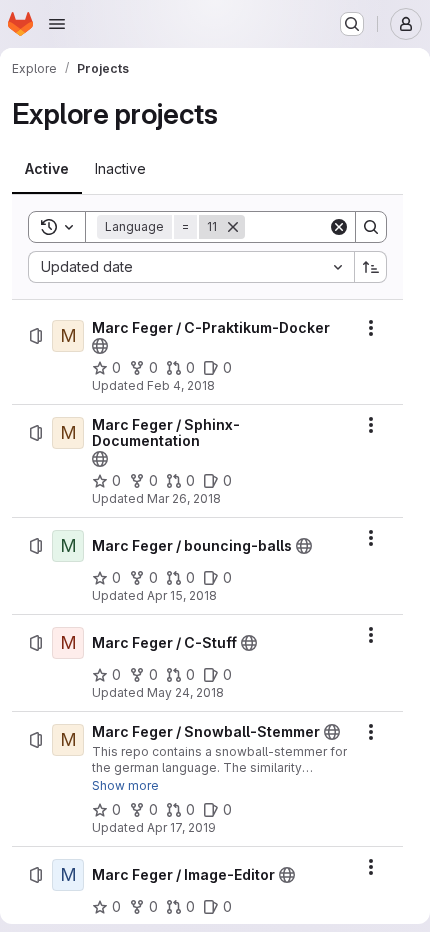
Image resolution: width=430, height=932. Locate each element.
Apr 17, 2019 (181, 827)
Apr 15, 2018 (182, 595)
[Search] (371, 227)
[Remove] (233, 227)
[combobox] (191, 267)
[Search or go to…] (352, 24)
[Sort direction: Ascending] (371, 267)
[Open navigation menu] (57, 24)
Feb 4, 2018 (181, 385)
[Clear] (339, 227)
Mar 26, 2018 (184, 498)
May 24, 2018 (185, 692)
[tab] (47, 169)
